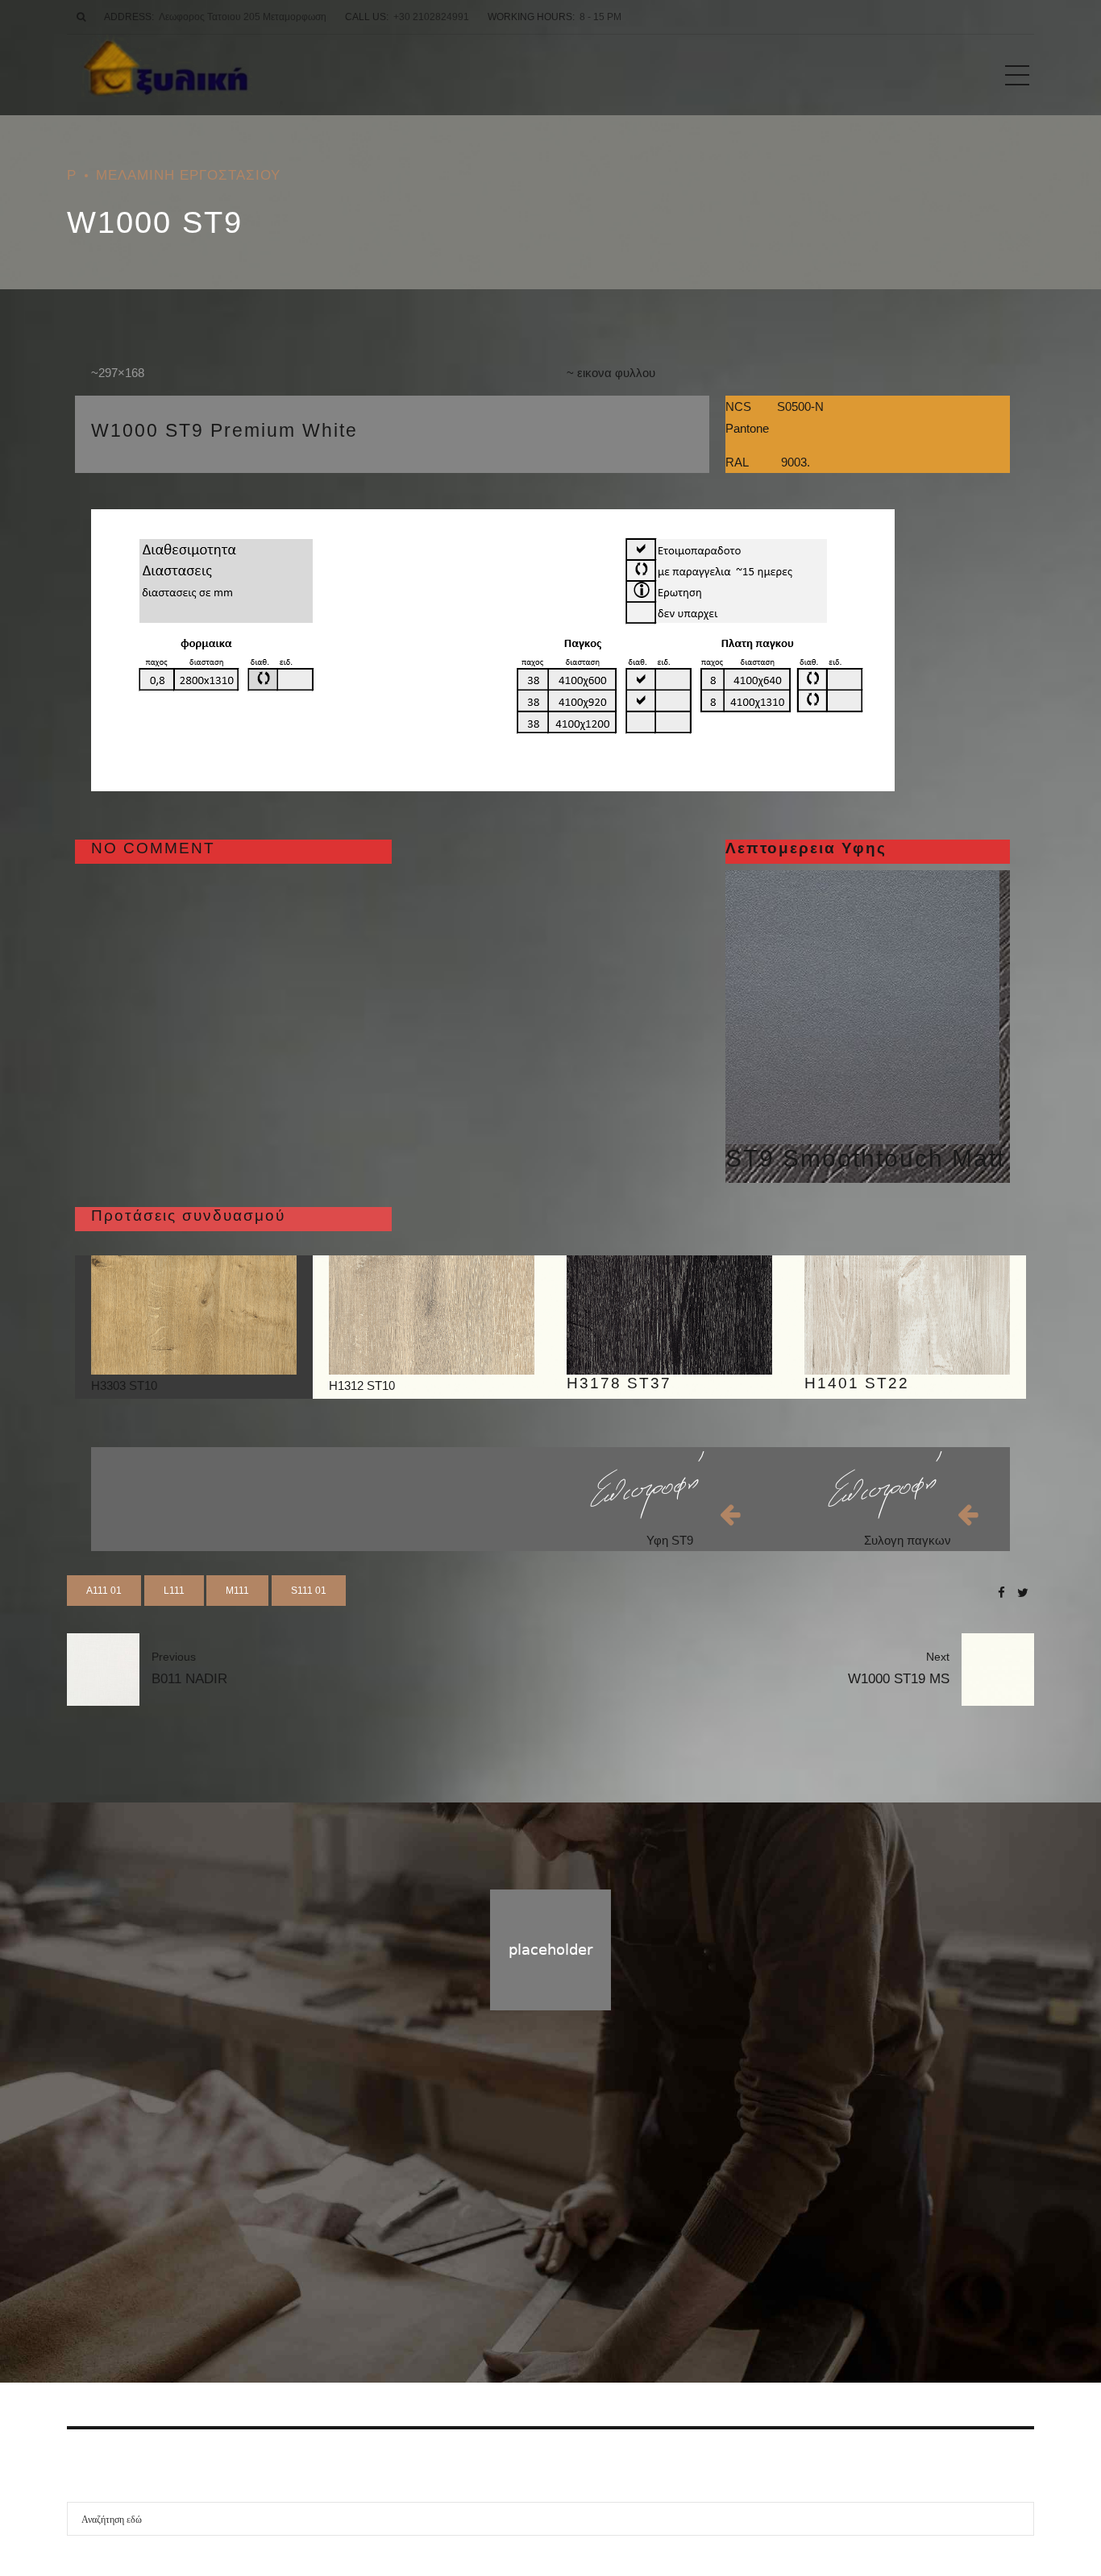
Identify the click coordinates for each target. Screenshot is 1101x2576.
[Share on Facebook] (1001, 1593)
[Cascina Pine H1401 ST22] (907, 1315)
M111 (237, 1591)
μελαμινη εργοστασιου (188, 175)
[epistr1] (647, 1485)
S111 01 (309, 1591)
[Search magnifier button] (1017, 2519)
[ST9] (862, 1007)
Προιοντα (575, 2237)
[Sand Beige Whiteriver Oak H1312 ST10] (432, 1315)
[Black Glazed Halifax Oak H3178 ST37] (669, 1315)
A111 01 (104, 1591)
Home (517, 2237)
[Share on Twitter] (1023, 1593)
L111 (174, 1591)
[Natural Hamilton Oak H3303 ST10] (194, 1315)
